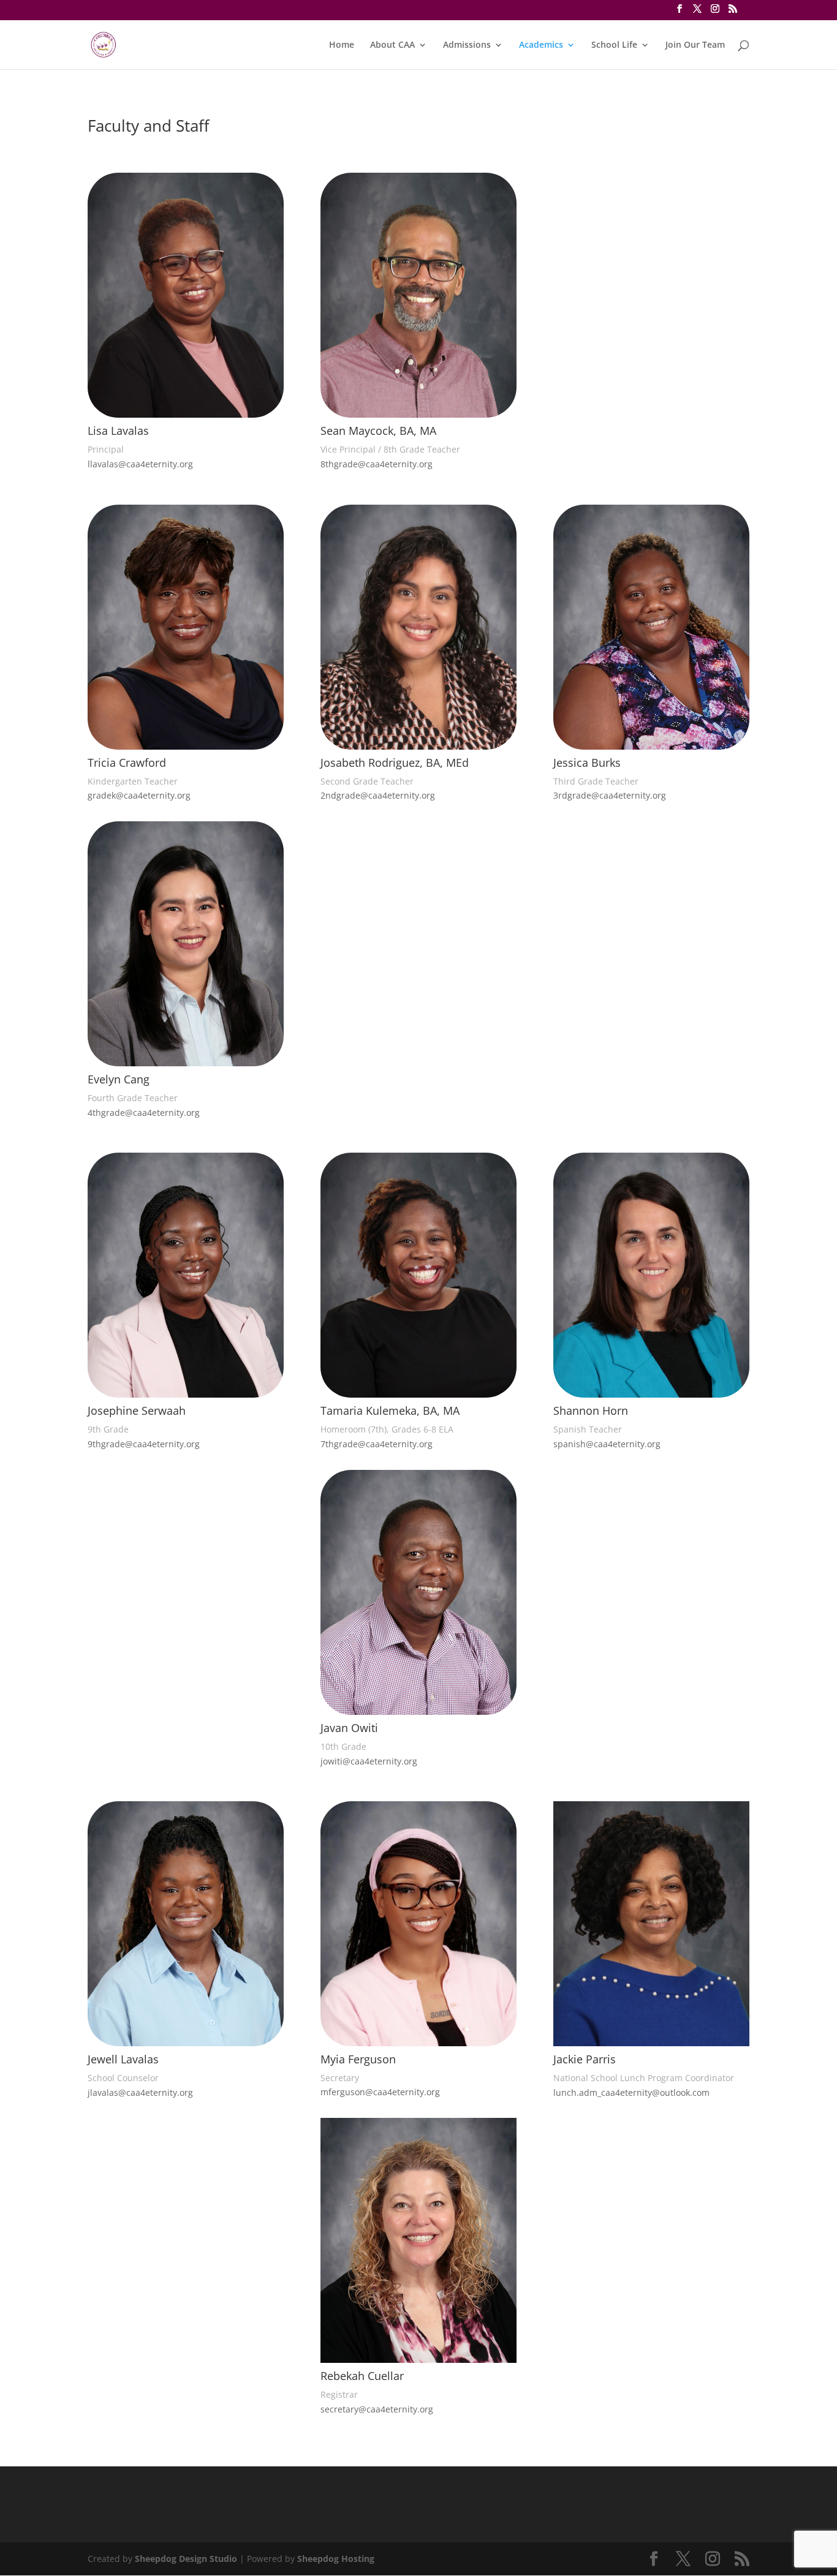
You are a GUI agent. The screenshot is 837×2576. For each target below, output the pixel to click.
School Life (614, 45)
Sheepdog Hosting (336, 2559)
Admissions (467, 45)
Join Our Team (695, 45)
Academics (541, 45)
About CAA (392, 45)
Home (342, 45)
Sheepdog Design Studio (186, 2559)
